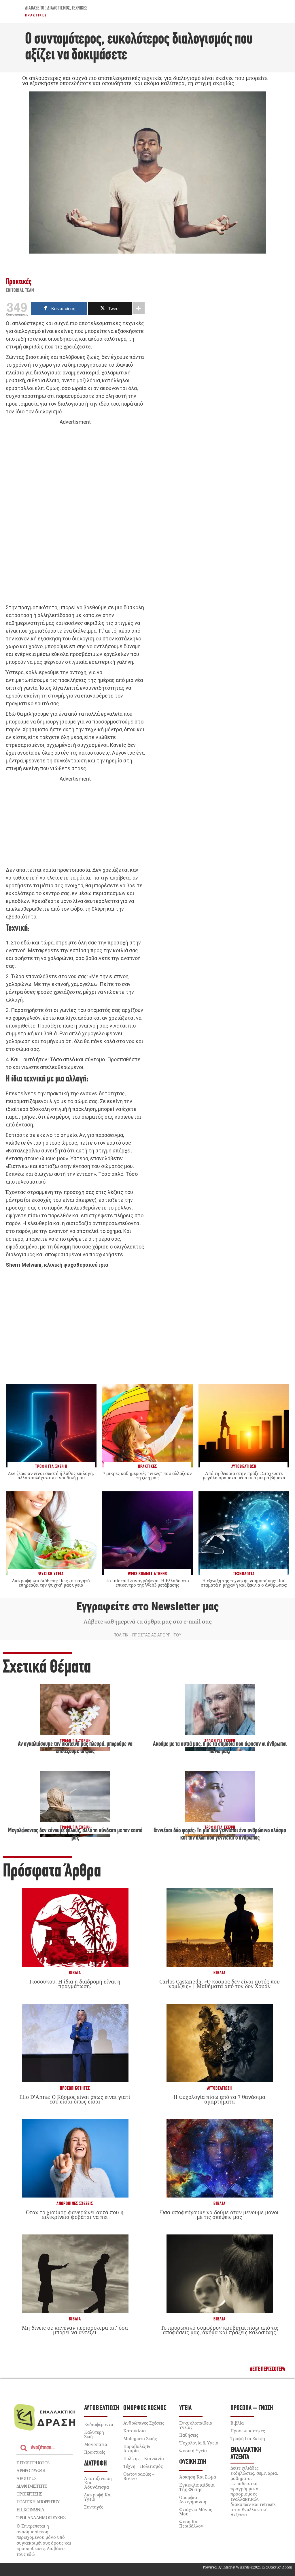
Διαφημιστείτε (31, 2486)
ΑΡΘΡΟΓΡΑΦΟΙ (31, 2470)
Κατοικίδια (135, 2431)
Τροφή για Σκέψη (248, 2438)
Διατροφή (96, 2464)
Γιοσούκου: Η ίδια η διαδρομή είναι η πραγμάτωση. (75, 1984)
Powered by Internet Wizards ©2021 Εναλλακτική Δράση (247, 2567)
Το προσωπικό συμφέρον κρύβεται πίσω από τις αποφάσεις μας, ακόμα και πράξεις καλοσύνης (220, 2330)
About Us (26, 2478)
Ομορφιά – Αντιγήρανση (193, 2499)
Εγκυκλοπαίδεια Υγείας (196, 2425)
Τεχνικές (80, 8)
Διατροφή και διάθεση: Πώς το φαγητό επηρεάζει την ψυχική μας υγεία (51, 1583)
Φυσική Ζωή (193, 2462)
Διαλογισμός (59, 8)
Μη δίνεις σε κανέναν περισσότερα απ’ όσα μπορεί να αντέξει (75, 2330)
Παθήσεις (189, 2435)
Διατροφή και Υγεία (98, 2497)
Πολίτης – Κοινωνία (144, 2458)
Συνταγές (94, 2507)
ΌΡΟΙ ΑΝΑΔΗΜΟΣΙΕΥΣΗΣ (41, 2517)
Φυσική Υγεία (193, 2451)
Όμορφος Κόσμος (145, 2408)
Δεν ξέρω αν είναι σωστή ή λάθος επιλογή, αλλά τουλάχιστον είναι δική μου (51, 1475)
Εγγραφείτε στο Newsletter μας (147, 1606)
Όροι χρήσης (29, 2494)
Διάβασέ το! (35, 8)
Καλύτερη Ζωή (94, 2434)
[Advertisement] (75, 515)
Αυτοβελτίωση (220, 2088)
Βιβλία (75, 1973)
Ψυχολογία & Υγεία (199, 2443)
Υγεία (185, 2408)
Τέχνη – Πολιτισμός (143, 2466)
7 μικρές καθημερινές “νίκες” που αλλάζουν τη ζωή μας (147, 1475)
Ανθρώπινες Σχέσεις (75, 2204)
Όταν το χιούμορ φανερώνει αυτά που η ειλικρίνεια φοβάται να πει (75, 2215)
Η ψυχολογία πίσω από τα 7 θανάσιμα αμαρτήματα (219, 2099)
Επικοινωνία (30, 2510)
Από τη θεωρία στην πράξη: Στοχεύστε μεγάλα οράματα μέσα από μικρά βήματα (244, 1475)
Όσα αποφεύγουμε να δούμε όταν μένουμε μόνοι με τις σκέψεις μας (219, 2215)
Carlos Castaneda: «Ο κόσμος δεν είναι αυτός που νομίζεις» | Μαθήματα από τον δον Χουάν (220, 1984)
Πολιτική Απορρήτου (38, 2502)
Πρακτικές (36, 15)
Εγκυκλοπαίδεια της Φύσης (197, 2487)
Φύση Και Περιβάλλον (191, 2524)
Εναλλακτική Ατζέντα (246, 2454)
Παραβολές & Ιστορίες (137, 2448)
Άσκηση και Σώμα (198, 2477)
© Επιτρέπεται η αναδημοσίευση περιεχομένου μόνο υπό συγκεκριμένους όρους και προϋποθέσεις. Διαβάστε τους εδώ (44, 2540)
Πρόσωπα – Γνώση (252, 2408)
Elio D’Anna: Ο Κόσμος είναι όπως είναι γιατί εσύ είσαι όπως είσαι (75, 2099)
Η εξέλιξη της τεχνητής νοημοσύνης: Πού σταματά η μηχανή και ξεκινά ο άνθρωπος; (244, 1583)
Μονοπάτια (96, 2444)
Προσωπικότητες (75, 2088)
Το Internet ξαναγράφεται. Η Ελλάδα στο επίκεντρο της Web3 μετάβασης (147, 1583)
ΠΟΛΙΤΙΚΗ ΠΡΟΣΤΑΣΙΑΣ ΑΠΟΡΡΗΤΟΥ (147, 1635)
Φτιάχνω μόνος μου (196, 2512)
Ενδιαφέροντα (99, 2424)
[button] (267, 2369)
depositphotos (33, 2463)
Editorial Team (20, 291)
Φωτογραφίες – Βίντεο (139, 2476)
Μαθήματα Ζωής (140, 2438)
